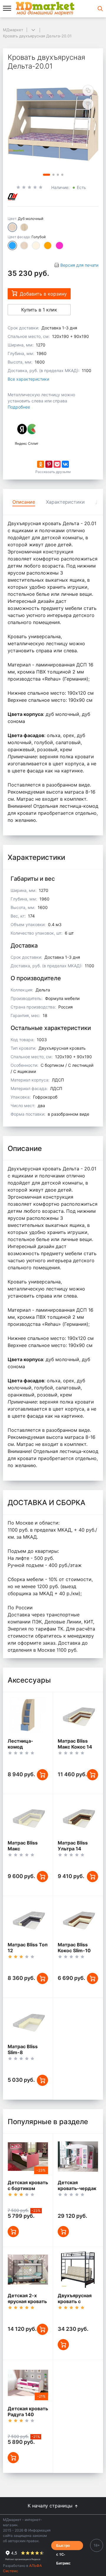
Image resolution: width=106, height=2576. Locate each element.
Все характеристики (28, 379)
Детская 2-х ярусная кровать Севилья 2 (27, 2301)
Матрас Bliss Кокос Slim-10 (74, 1948)
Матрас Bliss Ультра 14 (73, 1846)
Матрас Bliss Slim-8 (23, 2049)
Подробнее (19, 407)
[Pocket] (57, 464)
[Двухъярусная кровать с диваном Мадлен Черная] (78, 2270)
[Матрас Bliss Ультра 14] (78, 1817)
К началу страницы (51, 2506)
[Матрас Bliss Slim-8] (28, 2021)
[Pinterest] (49, 464)
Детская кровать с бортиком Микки (28, 2188)
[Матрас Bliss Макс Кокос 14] (78, 1715)
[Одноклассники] (41, 464)
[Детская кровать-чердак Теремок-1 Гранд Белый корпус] (78, 2156)
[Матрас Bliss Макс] (28, 1817)
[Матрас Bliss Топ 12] (28, 1919)
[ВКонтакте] (65, 464)
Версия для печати (79, 265)
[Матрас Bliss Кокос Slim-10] (78, 1919)
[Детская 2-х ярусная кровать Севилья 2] (28, 2270)
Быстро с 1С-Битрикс (63, 2546)
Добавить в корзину (43, 294)
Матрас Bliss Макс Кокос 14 (75, 1744)
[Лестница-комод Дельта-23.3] (28, 1715)
